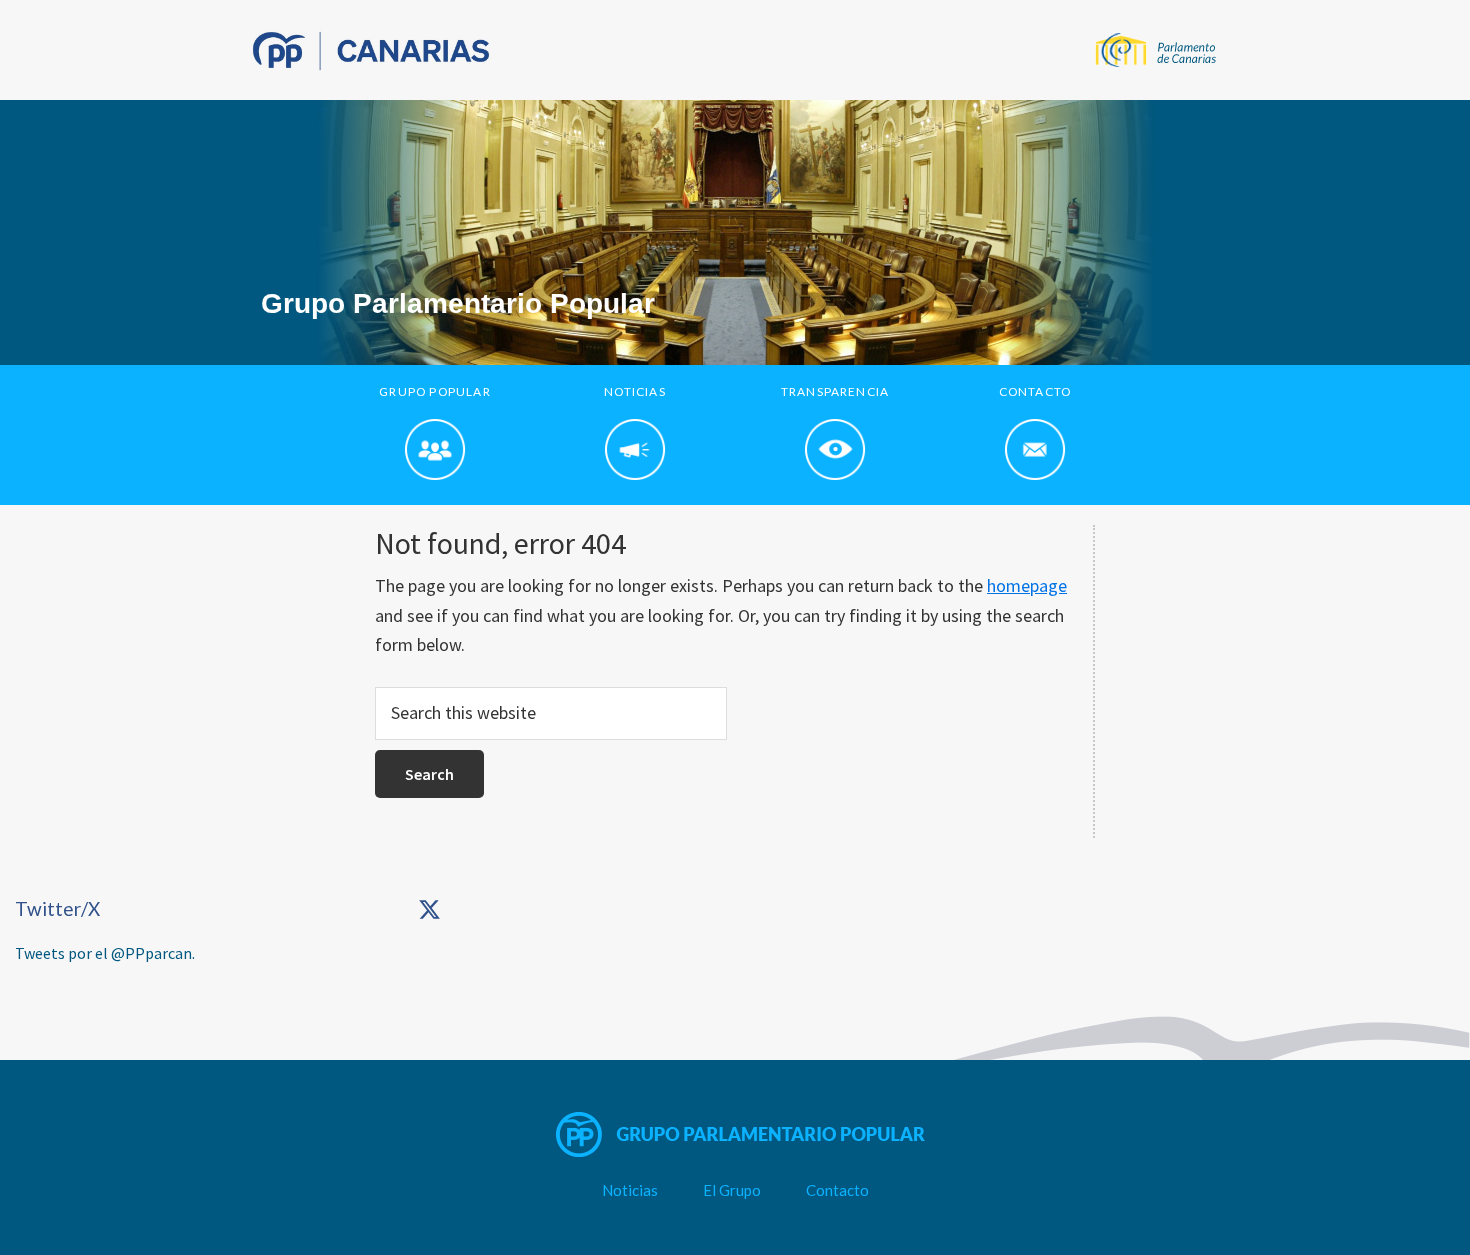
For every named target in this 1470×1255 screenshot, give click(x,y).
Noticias (630, 1190)
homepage (1027, 585)
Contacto (837, 1190)
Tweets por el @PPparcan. (105, 953)
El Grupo (732, 1190)
